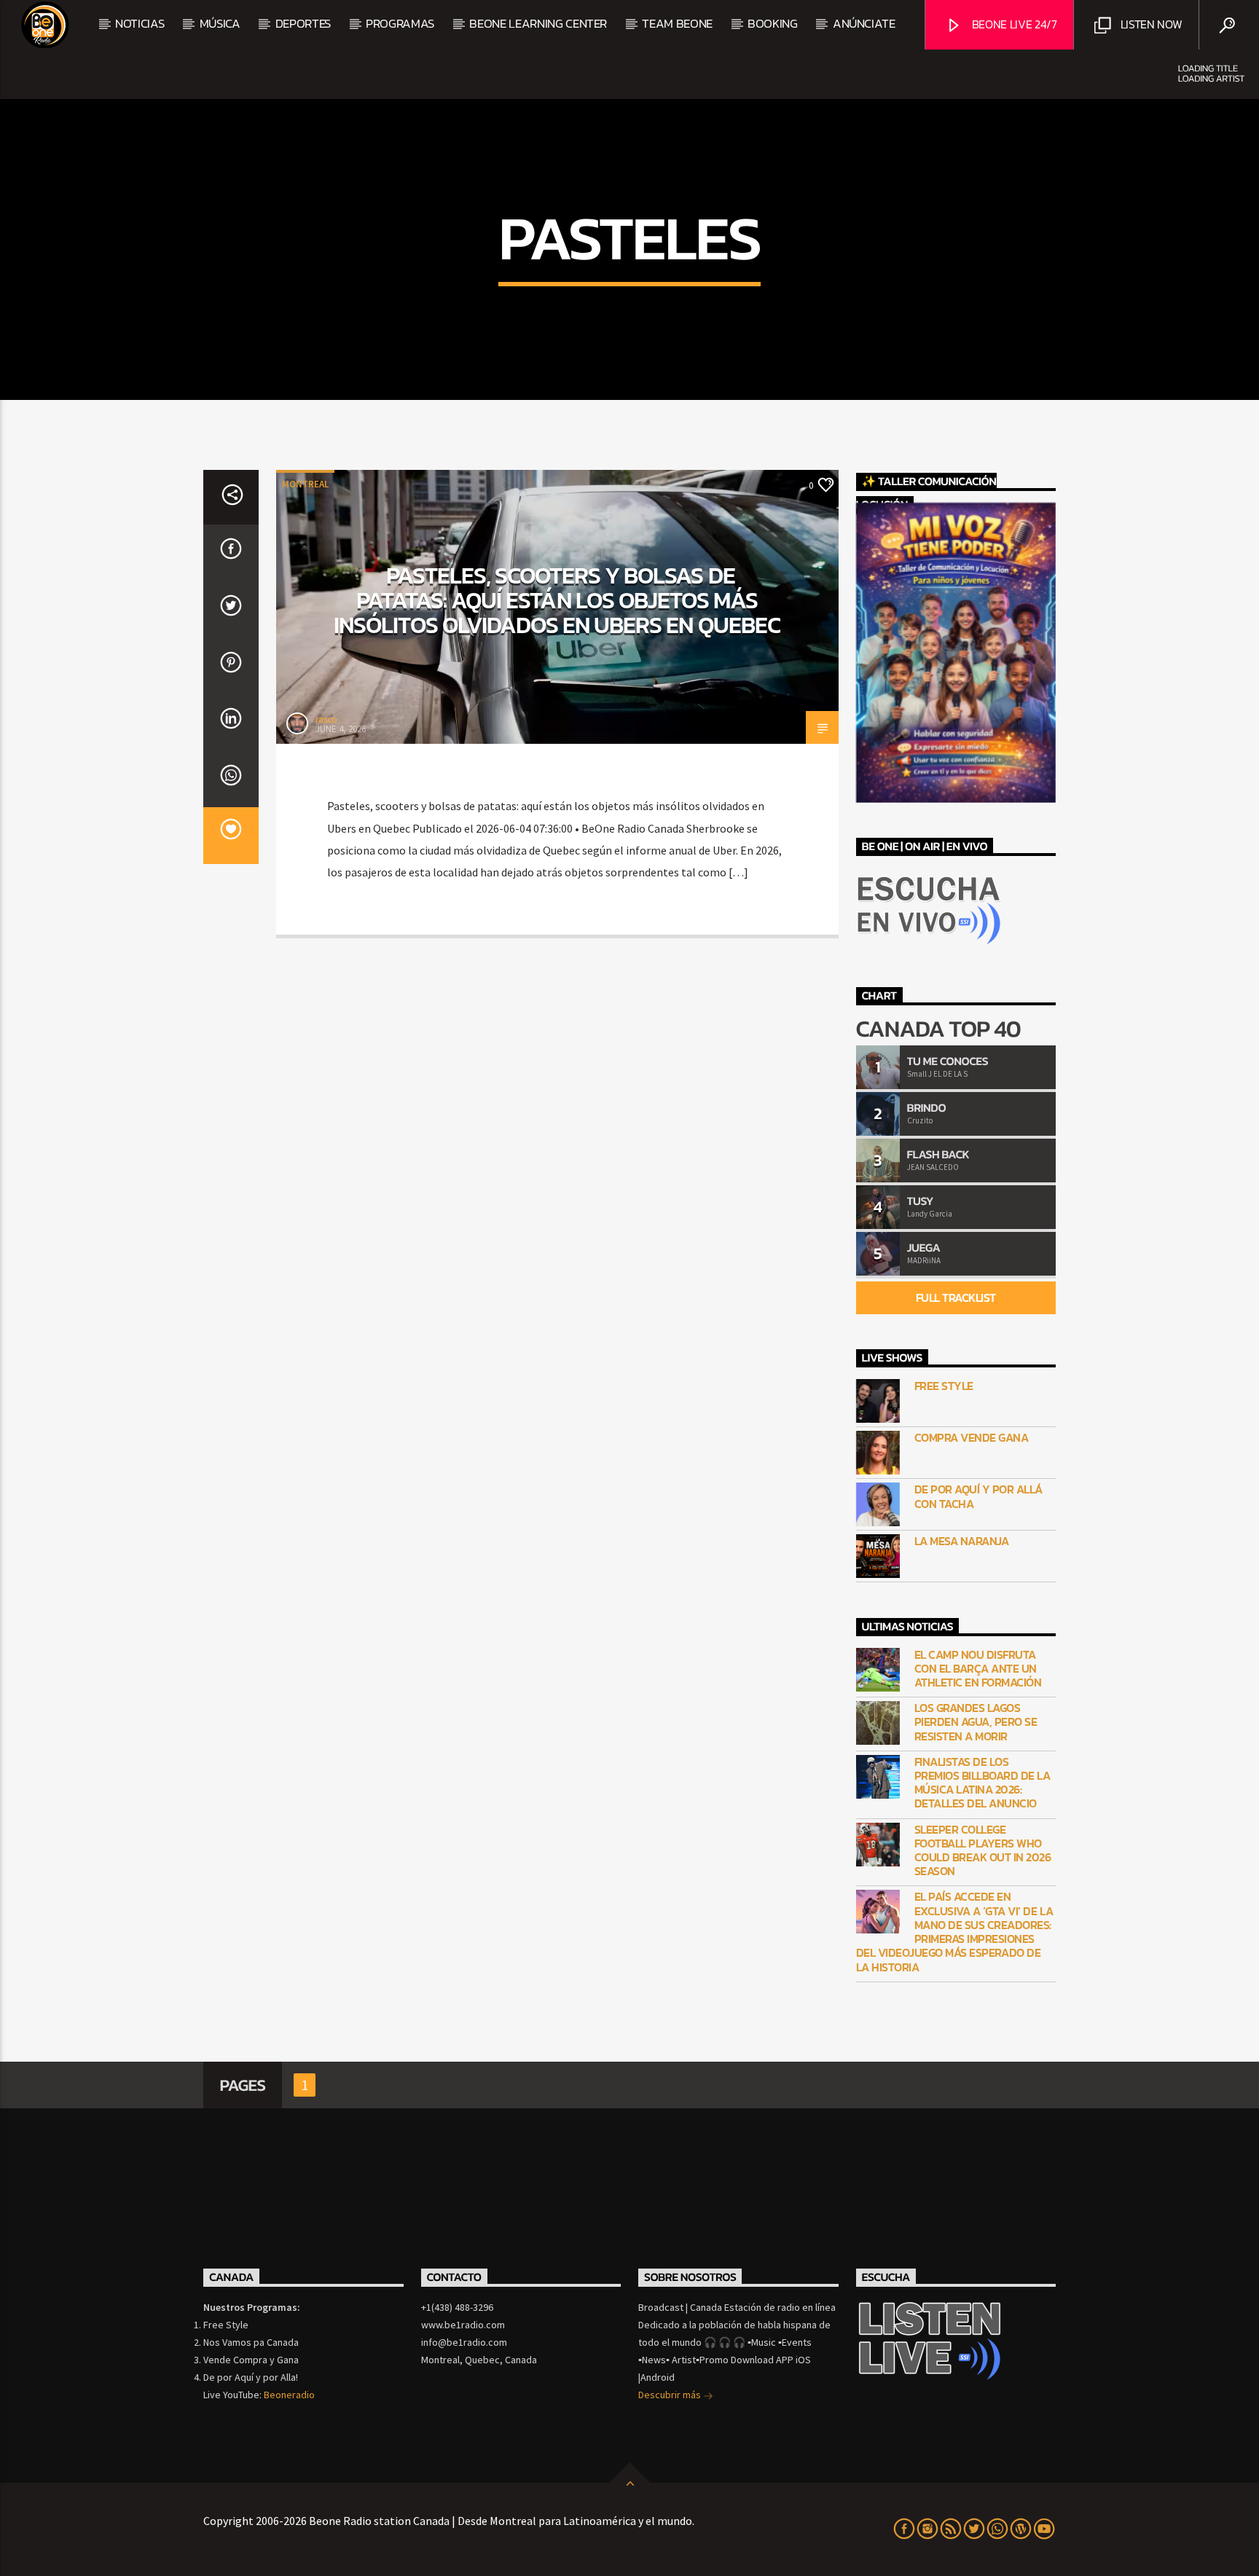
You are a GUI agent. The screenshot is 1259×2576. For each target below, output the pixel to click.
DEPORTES (303, 23)
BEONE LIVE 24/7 (1013, 24)
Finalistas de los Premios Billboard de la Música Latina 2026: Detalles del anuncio (983, 1783)
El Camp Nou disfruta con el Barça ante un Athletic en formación (978, 1669)
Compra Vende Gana (972, 1438)
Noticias (140, 23)
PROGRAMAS (400, 23)
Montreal (305, 484)
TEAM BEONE (677, 23)
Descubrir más (671, 2395)
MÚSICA (220, 23)
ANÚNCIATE (864, 23)
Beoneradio (289, 2395)
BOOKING (773, 23)
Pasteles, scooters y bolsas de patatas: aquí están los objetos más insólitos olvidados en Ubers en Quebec (557, 600)
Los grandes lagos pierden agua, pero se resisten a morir (976, 1722)
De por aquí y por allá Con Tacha (978, 1496)
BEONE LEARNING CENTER (538, 23)
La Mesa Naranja (962, 1541)
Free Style (944, 1386)
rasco (326, 719)
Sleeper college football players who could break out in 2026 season (983, 1851)
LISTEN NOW (1150, 24)
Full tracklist (956, 1297)
